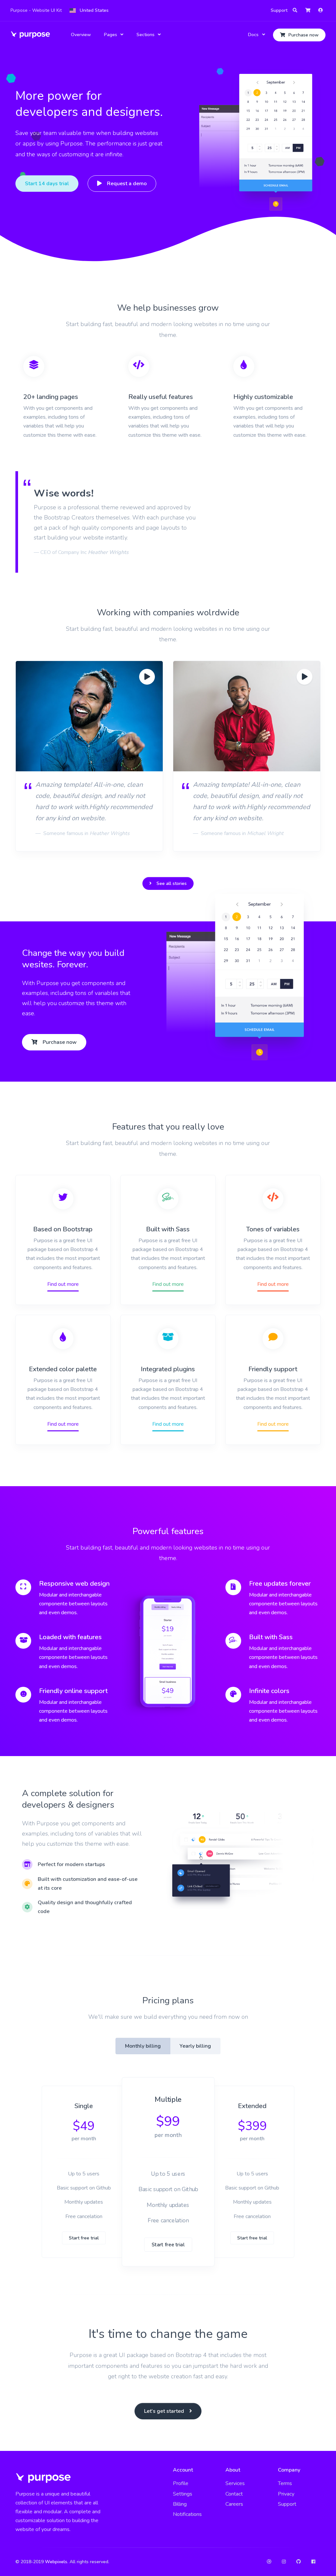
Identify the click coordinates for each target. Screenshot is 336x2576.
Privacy (286, 2494)
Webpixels (56, 2562)
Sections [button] (146, 35)
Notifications (187, 2514)
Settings (183, 2494)
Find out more (63, 1284)
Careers (234, 2504)
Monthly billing (143, 2046)
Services (235, 2483)
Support (279, 10)
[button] (89, 11)
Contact (234, 2494)
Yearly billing (195, 2046)
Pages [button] (111, 35)
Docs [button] (253, 35)
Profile (181, 2483)
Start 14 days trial (47, 184)
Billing (180, 2504)
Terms (285, 2483)
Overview (81, 35)
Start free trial (84, 2238)
